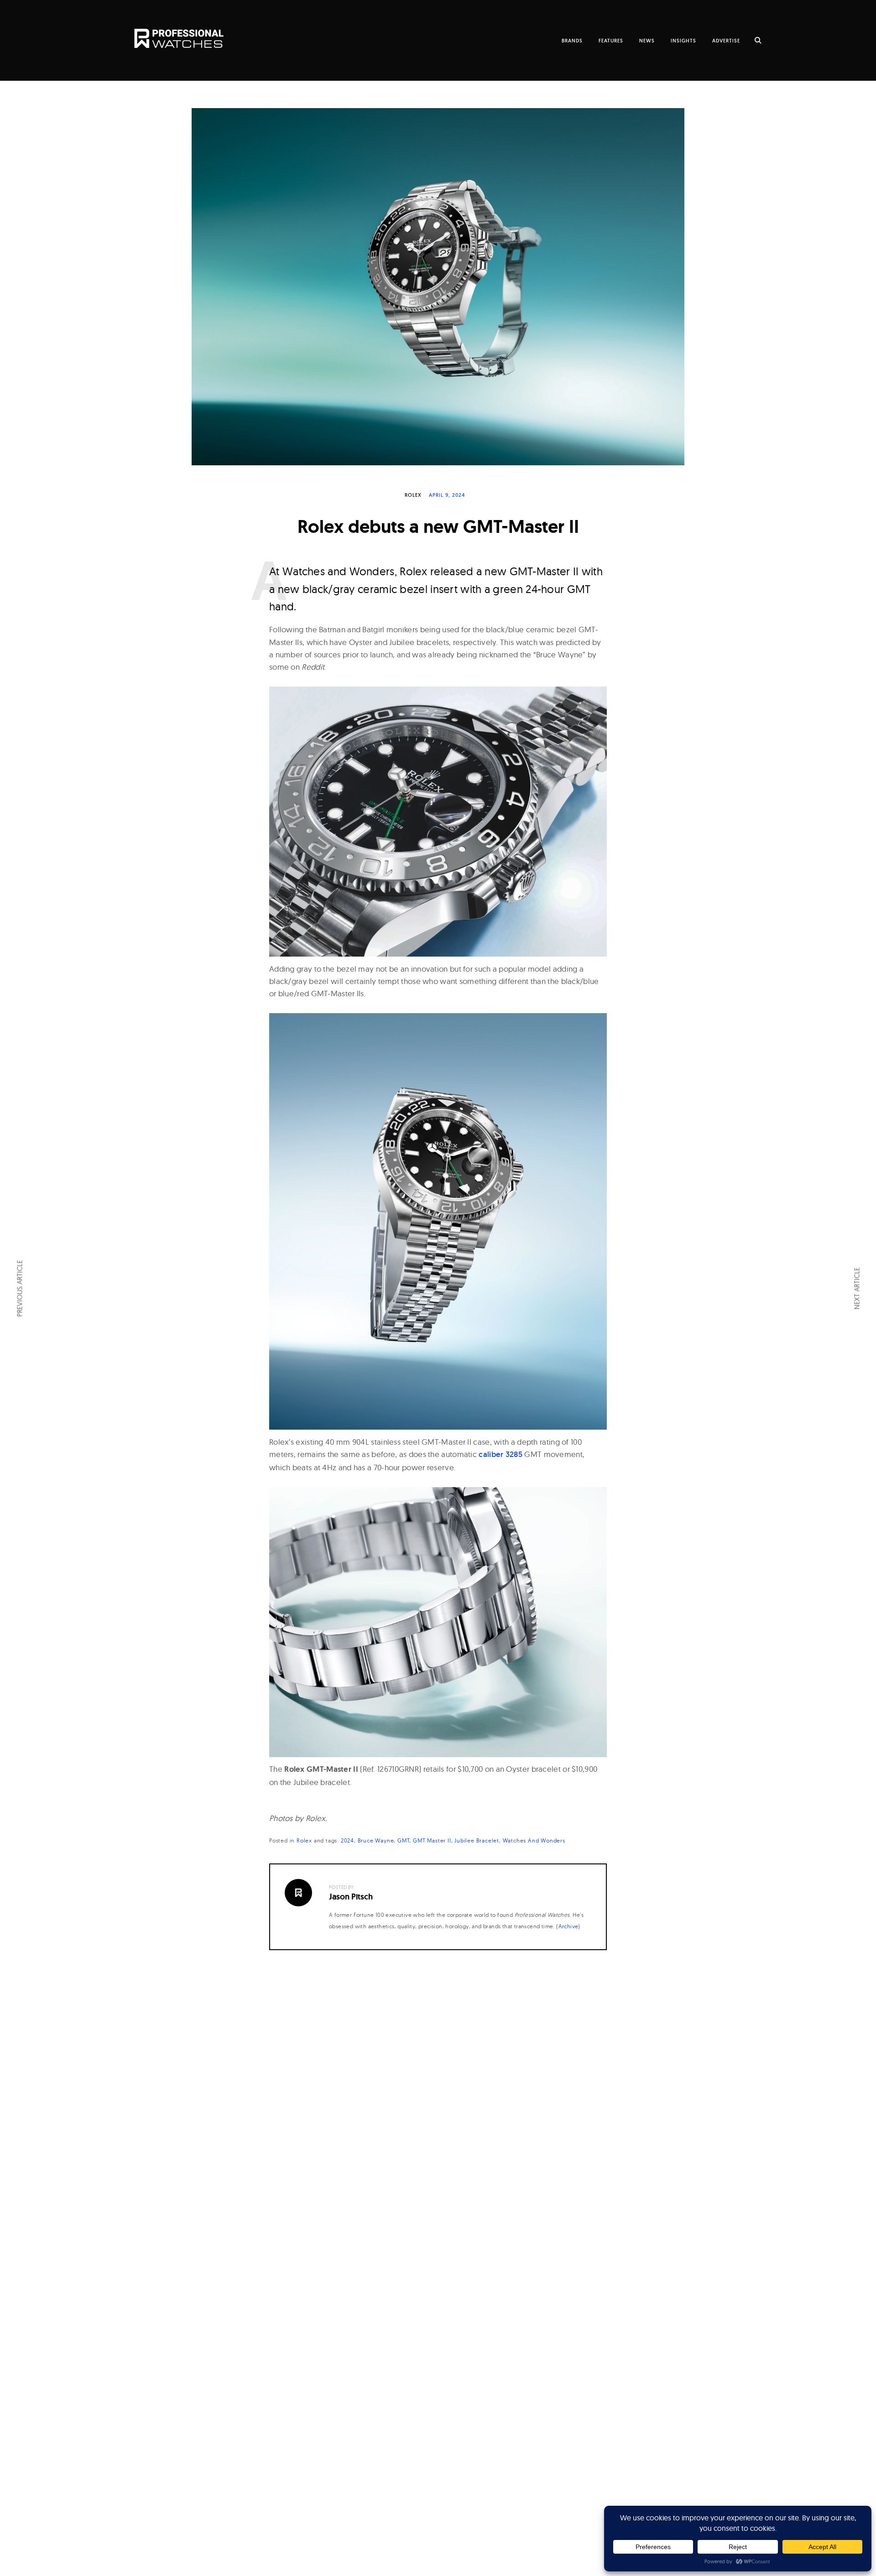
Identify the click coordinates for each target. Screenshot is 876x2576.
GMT (403, 1840)
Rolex (413, 495)
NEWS (647, 41)
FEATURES (611, 41)
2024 (347, 1840)
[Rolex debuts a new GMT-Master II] (438, 287)
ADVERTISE (726, 41)
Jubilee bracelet (477, 1840)
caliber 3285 (501, 1454)
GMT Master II (432, 1840)
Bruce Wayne (376, 1840)
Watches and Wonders (534, 1840)
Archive (568, 1926)
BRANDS (572, 41)
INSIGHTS (683, 41)
